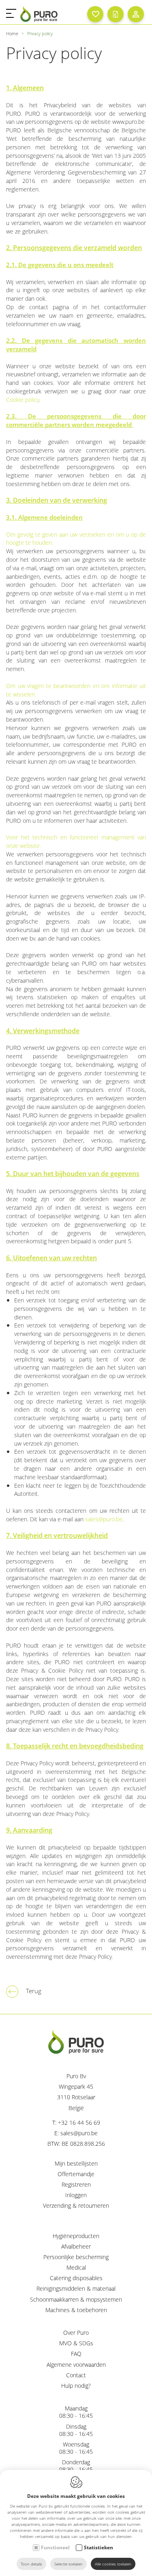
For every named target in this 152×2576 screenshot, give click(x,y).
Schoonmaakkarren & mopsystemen (76, 2299)
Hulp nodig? (76, 2386)
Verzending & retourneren (76, 2205)
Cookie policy (22, 400)
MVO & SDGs (76, 2343)
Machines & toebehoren (76, 2310)
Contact (76, 2375)
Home (12, 33)
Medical (76, 2267)
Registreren (76, 2184)
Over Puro (76, 2333)
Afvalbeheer (76, 2246)
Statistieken (98, 2547)
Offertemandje (76, 2174)
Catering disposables (76, 2278)
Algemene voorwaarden (76, 2365)
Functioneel (55, 2547)
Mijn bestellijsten (76, 2163)
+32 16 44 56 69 (79, 2123)
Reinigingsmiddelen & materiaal (76, 2288)
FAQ (76, 2354)
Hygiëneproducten (76, 2236)
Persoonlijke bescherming (76, 2257)
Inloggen (76, 2195)
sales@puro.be (104, 1519)
